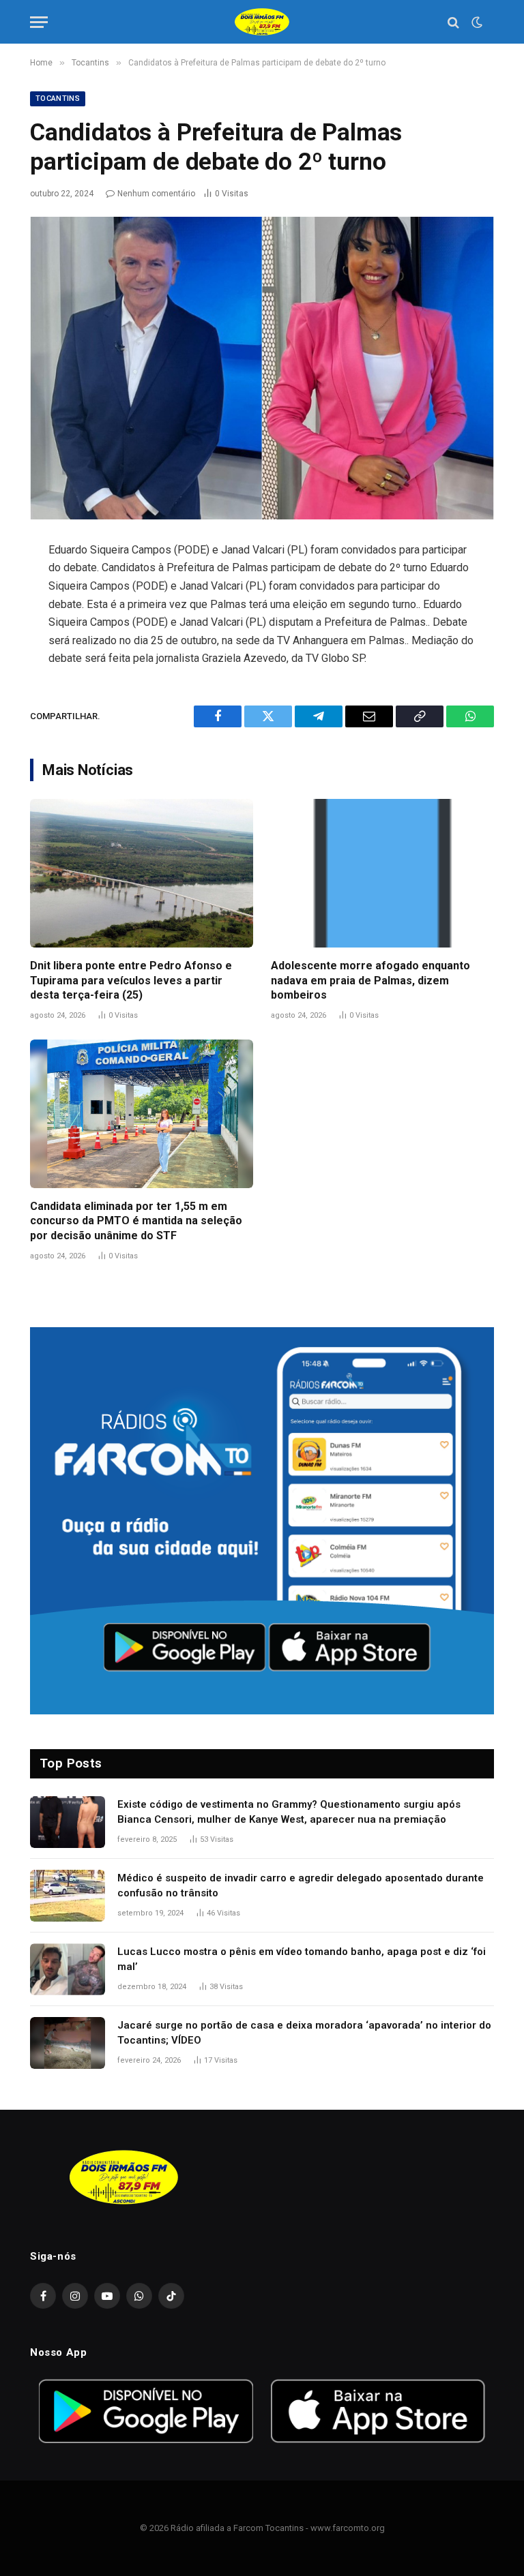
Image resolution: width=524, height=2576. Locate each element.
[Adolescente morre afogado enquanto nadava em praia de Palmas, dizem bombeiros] (382, 873)
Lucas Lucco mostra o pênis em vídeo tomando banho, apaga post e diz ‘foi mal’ (302, 1959)
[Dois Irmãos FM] (262, 22)
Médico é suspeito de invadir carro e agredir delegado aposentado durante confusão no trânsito (301, 1885)
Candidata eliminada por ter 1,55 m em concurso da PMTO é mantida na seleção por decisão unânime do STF (136, 1221)
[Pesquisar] (453, 22)
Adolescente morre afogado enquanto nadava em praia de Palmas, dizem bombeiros (370, 981)
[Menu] (39, 22)
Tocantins (58, 99)
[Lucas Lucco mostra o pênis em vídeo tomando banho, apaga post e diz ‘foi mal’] (68, 1969)
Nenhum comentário (156, 194)
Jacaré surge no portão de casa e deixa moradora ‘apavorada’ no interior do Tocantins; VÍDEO (304, 2032)
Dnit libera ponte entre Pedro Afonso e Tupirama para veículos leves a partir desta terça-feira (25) (131, 981)
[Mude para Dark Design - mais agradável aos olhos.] (476, 22)
